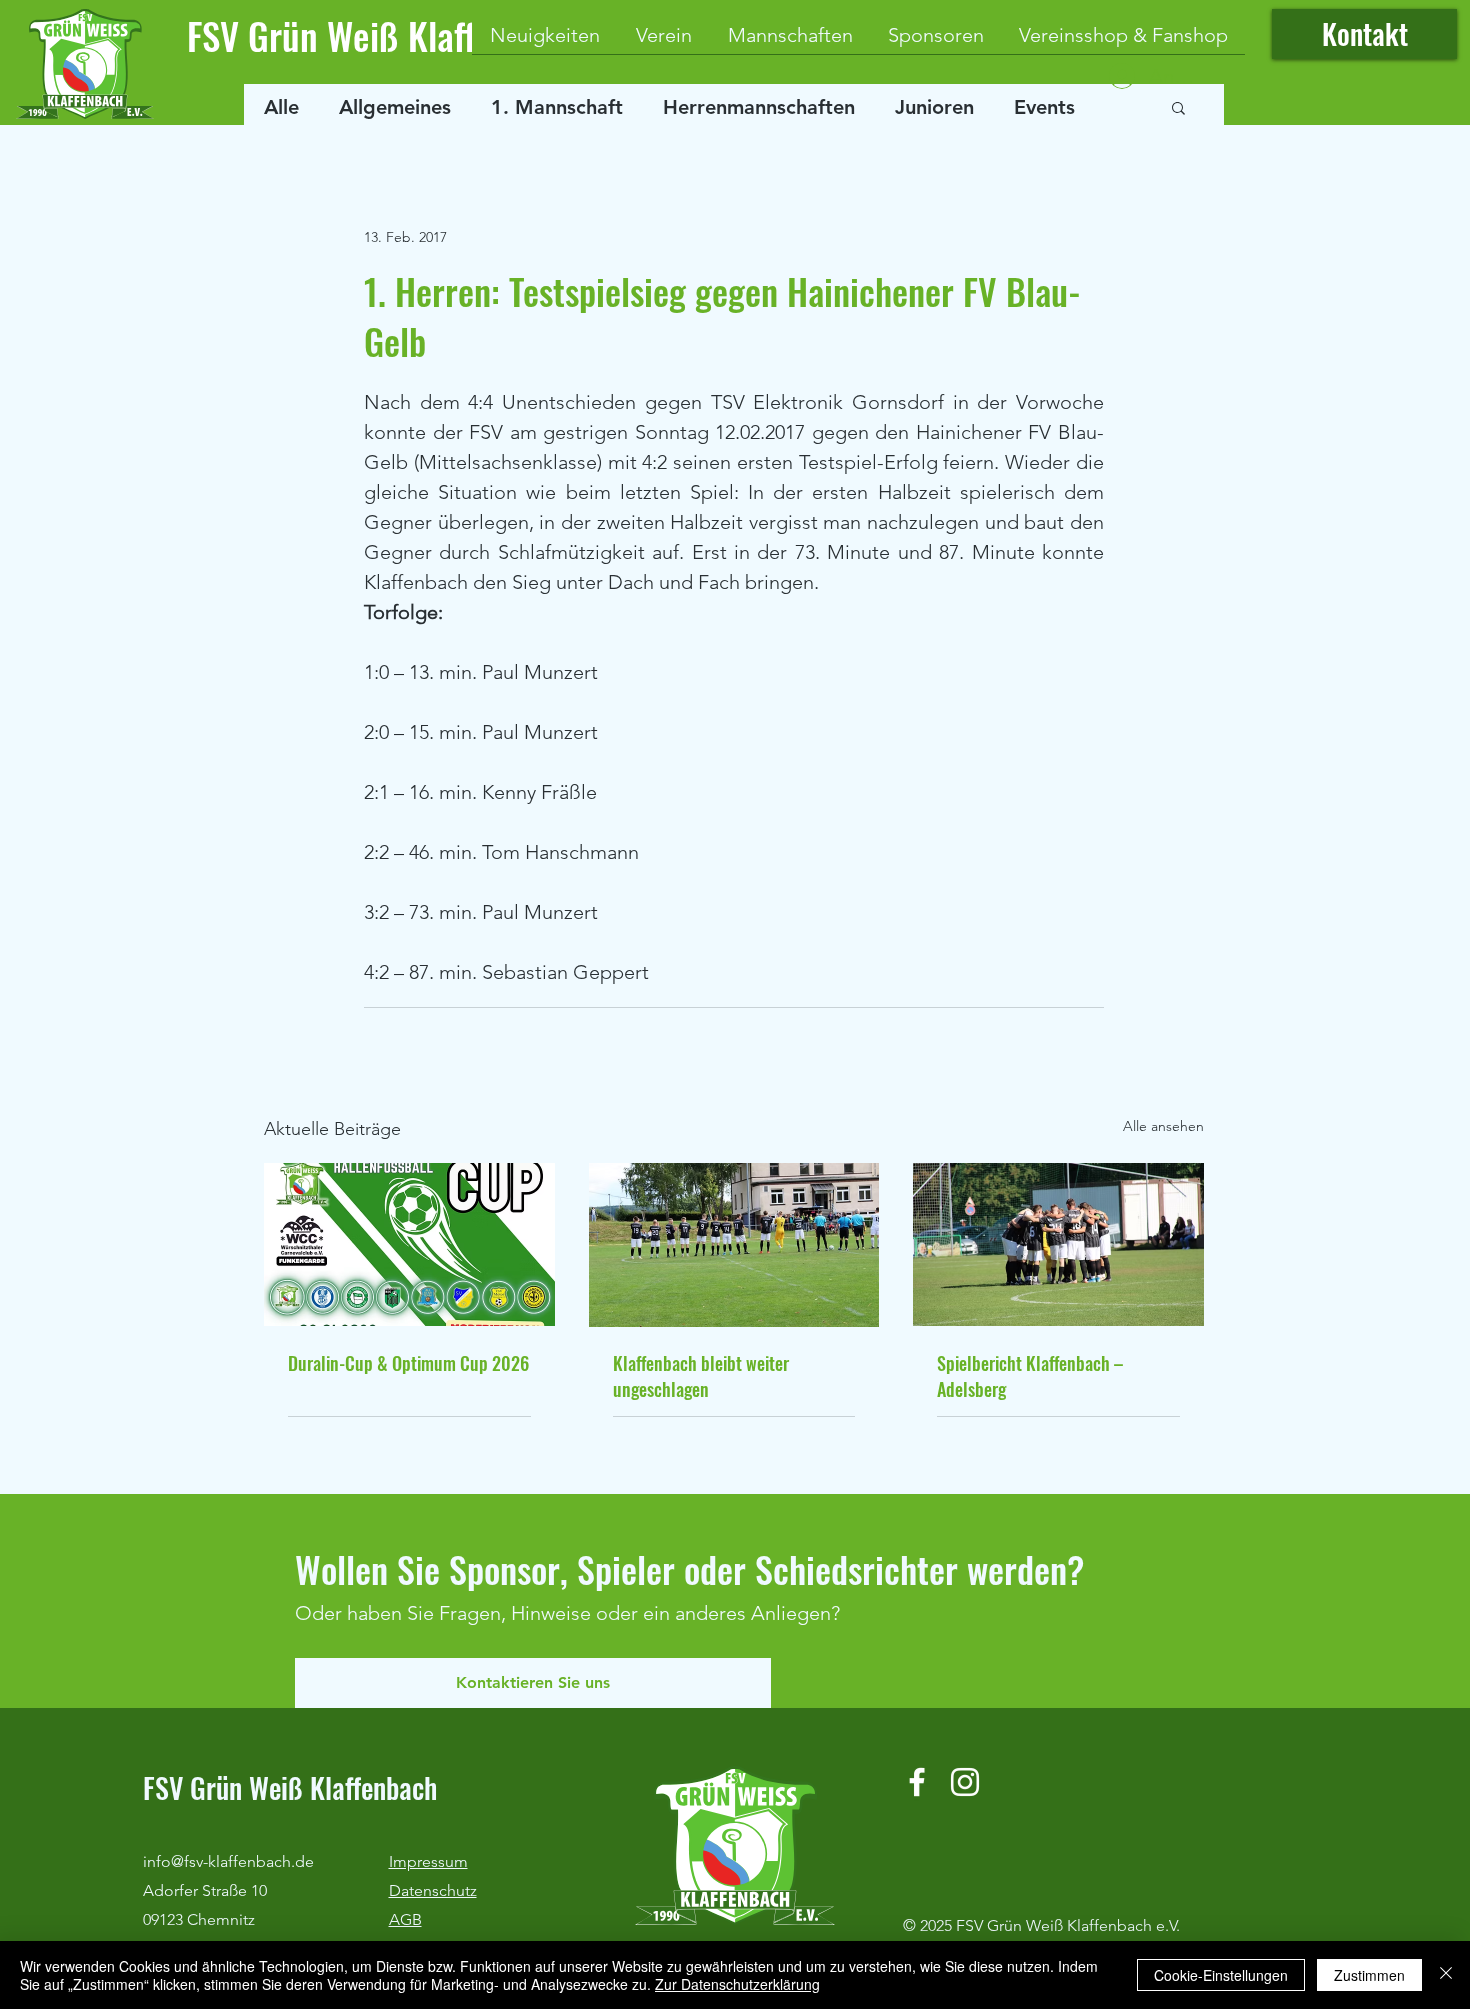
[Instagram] (965, 1782)
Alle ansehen (1163, 1126)
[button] (1178, 107)
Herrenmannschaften (759, 107)
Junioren (934, 107)
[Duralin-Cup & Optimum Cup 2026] (409, 1244)
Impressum (428, 1861)
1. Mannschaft (557, 107)
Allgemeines (395, 107)
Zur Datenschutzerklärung (737, 1984)
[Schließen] (1446, 1975)
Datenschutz (433, 1890)
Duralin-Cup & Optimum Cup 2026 (408, 1363)
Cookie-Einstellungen (1221, 1975)
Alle (281, 107)
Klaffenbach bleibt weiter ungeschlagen (701, 1376)
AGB (405, 1919)
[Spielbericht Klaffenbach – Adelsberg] (1058, 1244)
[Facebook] (917, 1782)
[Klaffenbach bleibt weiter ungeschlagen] (734, 1245)
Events (1044, 107)
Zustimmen (1369, 1975)
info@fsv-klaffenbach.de (228, 1861)
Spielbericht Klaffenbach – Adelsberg (1030, 1376)
